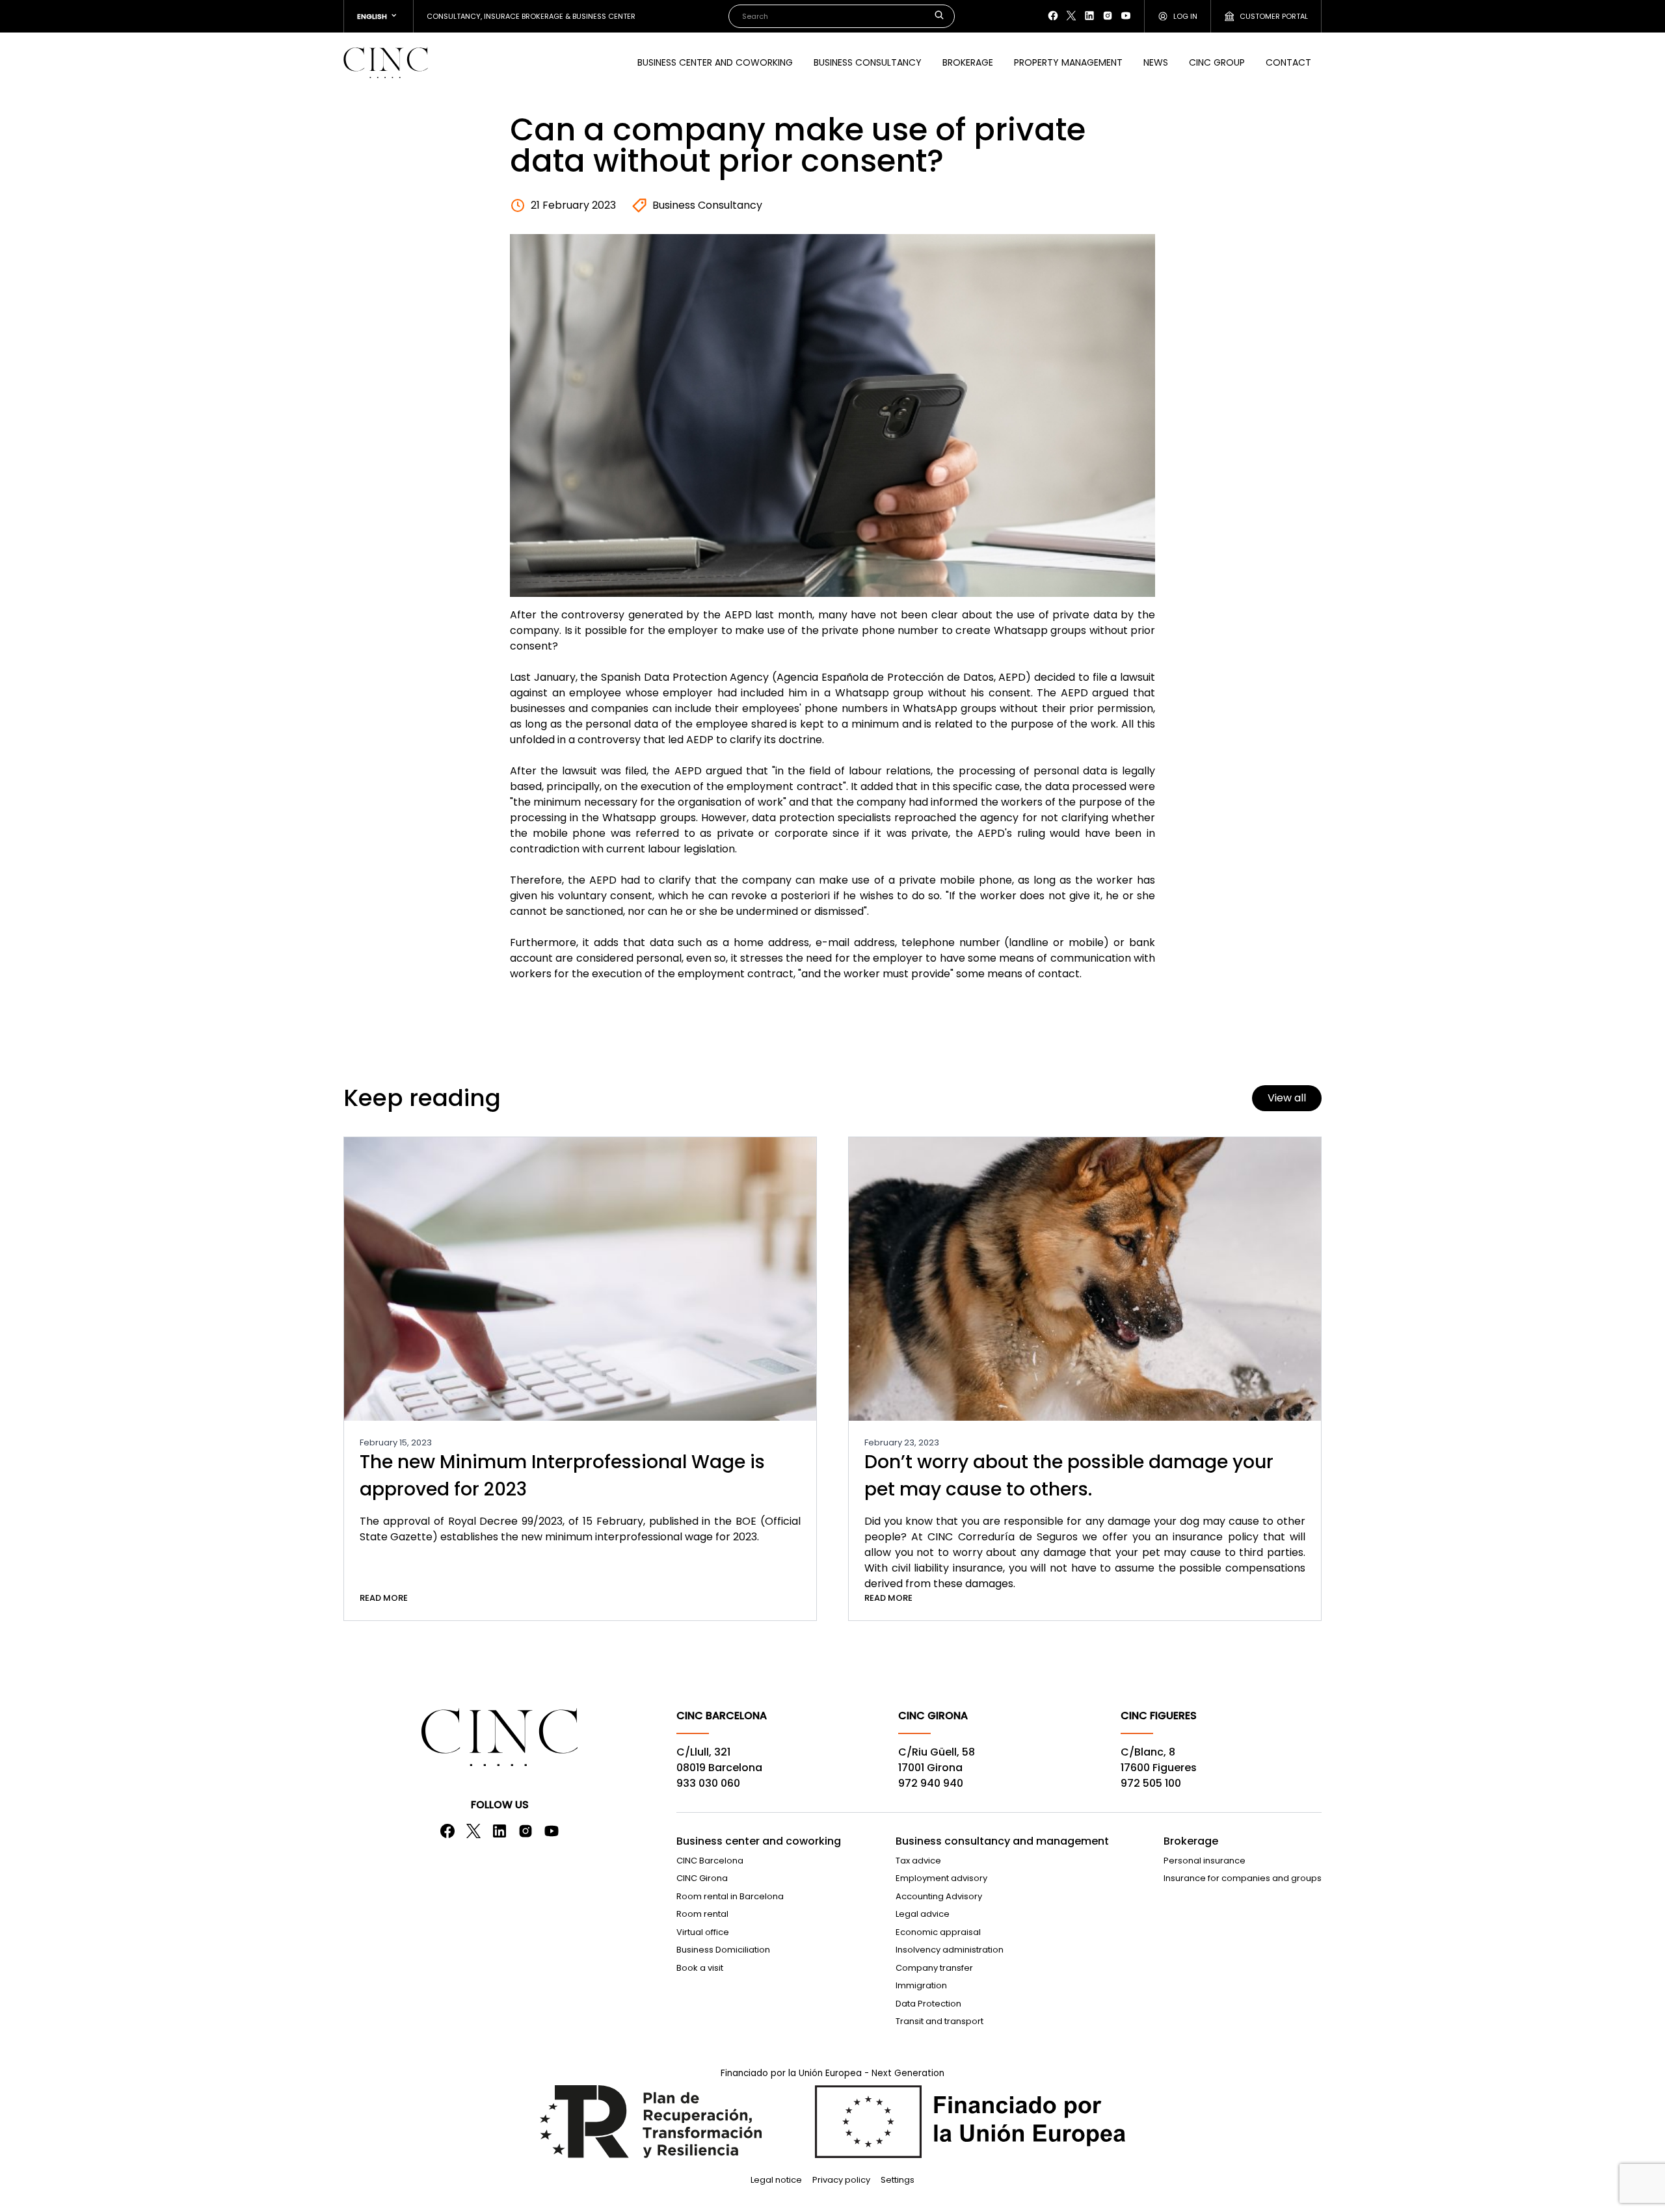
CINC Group (1217, 62)
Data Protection (928, 2004)
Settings (898, 2180)
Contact (1288, 62)
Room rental (702, 1914)
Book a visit (700, 1968)
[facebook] (1053, 16)
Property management (1068, 62)
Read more (384, 1598)
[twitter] (1071, 16)
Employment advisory (941, 1878)
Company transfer (934, 1968)
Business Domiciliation (723, 1950)
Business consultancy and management (1002, 1841)
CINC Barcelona (710, 1861)
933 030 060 (708, 1783)
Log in (1185, 16)
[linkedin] (1089, 16)
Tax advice (918, 1861)
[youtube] (1126, 16)
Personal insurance (1205, 1861)
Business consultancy (868, 62)
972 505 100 (1151, 1783)
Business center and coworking (715, 62)
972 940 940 (931, 1783)
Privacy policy (841, 2180)
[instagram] (1108, 16)
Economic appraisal (938, 1932)
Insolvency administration (950, 1950)
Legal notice (776, 2180)
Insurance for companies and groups (1243, 1878)
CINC (386, 62)
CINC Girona (702, 1878)
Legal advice (923, 1914)
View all (1287, 1098)
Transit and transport (939, 2021)
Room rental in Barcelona (730, 1896)
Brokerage (968, 62)
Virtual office (703, 1932)
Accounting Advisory (939, 1896)
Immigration (921, 1985)
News (1156, 62)
